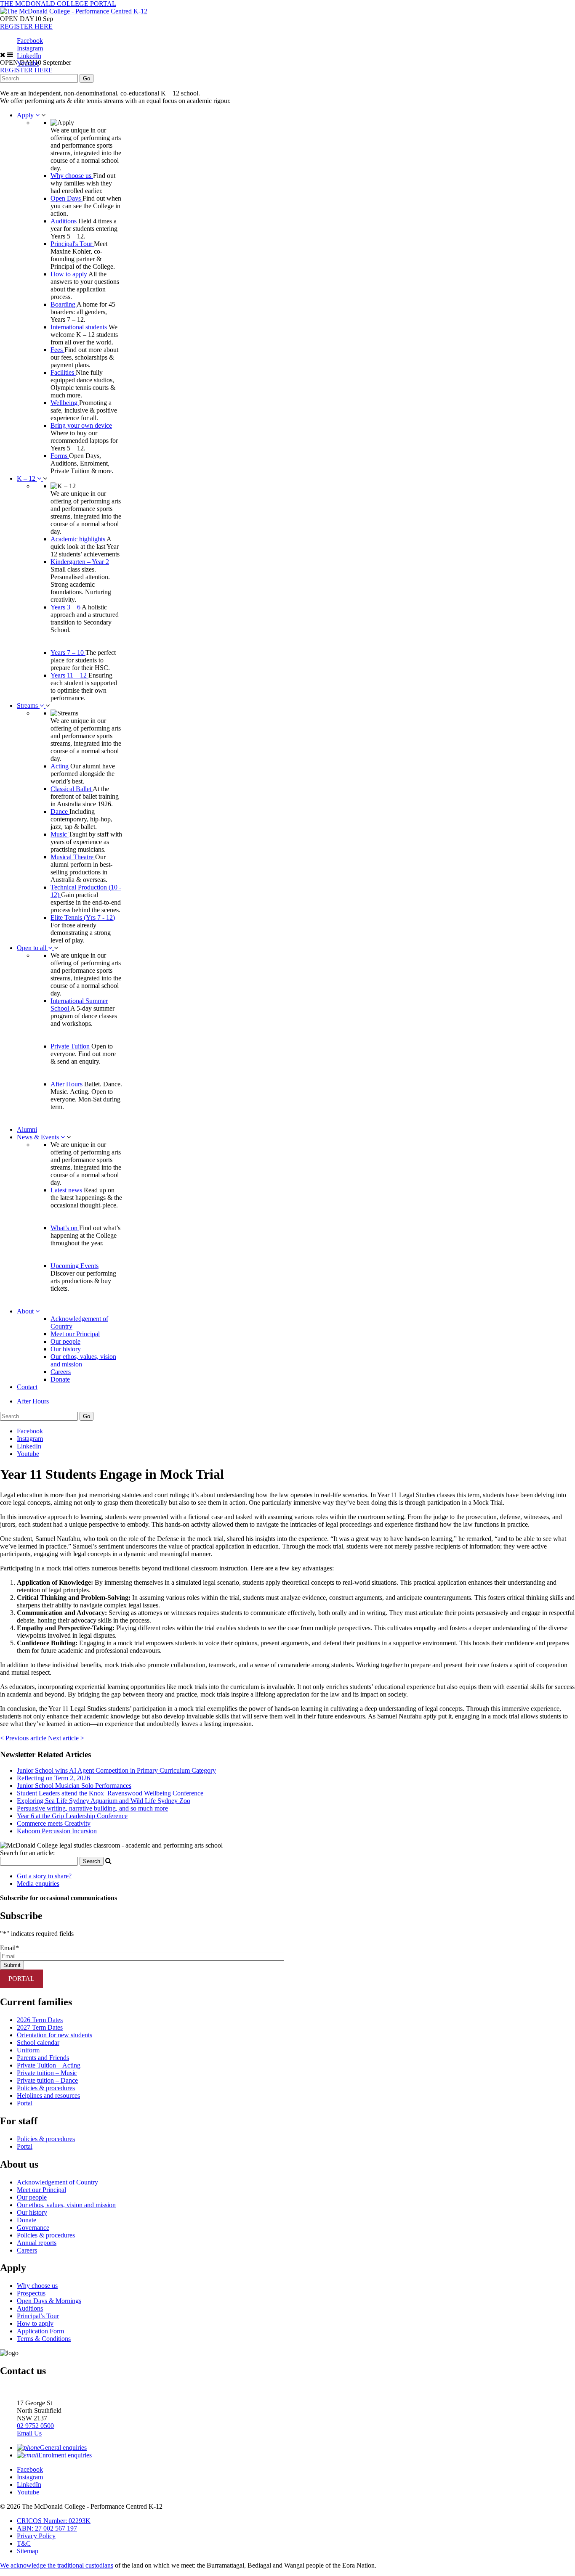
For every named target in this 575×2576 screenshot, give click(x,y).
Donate (60, 1379)
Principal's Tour (72, 244)
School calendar (38, 2043)
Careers (61, 1372)
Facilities (63, 372)
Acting (60, 766)
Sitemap (28, 2551)
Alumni (27, 1129)
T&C (24, 2543)
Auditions (64, 221)
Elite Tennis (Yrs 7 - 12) (83, 917)
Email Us (29, 2433)
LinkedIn (29, 56)
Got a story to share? (44, 1876)
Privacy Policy (36, 2536)
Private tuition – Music (47, 2073)
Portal (25, 2103)
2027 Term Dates (40, 2027)
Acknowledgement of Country (57, 2182)
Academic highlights (79, 539)
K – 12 (27, 478)
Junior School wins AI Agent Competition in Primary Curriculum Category (116, 1770)
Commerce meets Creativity (54, 1823)
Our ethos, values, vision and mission (66, 2205)
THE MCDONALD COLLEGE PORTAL (58, 4)
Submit (12, 1965)
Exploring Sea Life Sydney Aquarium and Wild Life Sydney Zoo (104, 1801)
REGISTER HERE (26, 26)
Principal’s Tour (38, 2316)
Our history (66, 1349)
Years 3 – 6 (66, 607)
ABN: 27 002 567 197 (47, 2528)
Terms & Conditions (44, 2339)
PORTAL (21, 1979)
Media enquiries (38, 1884)
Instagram (30, 48)
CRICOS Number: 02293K (54, 2521)
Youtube (28, 1454)
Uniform (28, 2050)
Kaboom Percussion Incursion (57, 1831)
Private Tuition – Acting (49, 2065)
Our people (65, 1341)
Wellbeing (65, 403)
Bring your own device (81, 425)
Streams (28, 706)
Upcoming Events (75, 1266)
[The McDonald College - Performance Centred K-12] (74, 11)
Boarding (64, 304)
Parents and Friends (43, 2058)
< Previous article (23, 1738)
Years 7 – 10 (68, 653)
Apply (26, 115)
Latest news (67, 1190)
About (26, 1311)
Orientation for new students (55, 2035)
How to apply (69, 274)
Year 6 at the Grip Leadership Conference (72, 1816)
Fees (57, 350)
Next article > (66, 1738)
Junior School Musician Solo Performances (74, 1786)
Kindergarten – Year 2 (80, 562)
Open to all (32, 948)
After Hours (67, 1084)
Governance (33, 2228)
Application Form (40, 2331)
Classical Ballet (72, 789)
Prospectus (31, 2293)
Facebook (30, 41)
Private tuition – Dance (47, 2080)
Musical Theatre (73, 857)
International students (80, 327)
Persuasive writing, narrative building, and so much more (92, 1808)
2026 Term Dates (40, 2020)
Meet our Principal (75, 1334)
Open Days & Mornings (49, 2301)
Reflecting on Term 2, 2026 (53, 1778)
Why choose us (72, 176)
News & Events (39, 1137)
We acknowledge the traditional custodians (57, 2565)
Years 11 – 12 (69, 675)
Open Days (67, 198)
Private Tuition (71, 1046)
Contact (27, 1387)
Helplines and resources (48, 2095)
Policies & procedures (46, 2088)
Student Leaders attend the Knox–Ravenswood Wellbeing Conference (110, 1793)
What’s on (65, 1228)
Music (60, 834)
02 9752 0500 (35, 2426)
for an (27, 1853)
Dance (60, 811)
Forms (60, 456)
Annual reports (37, 2243)
